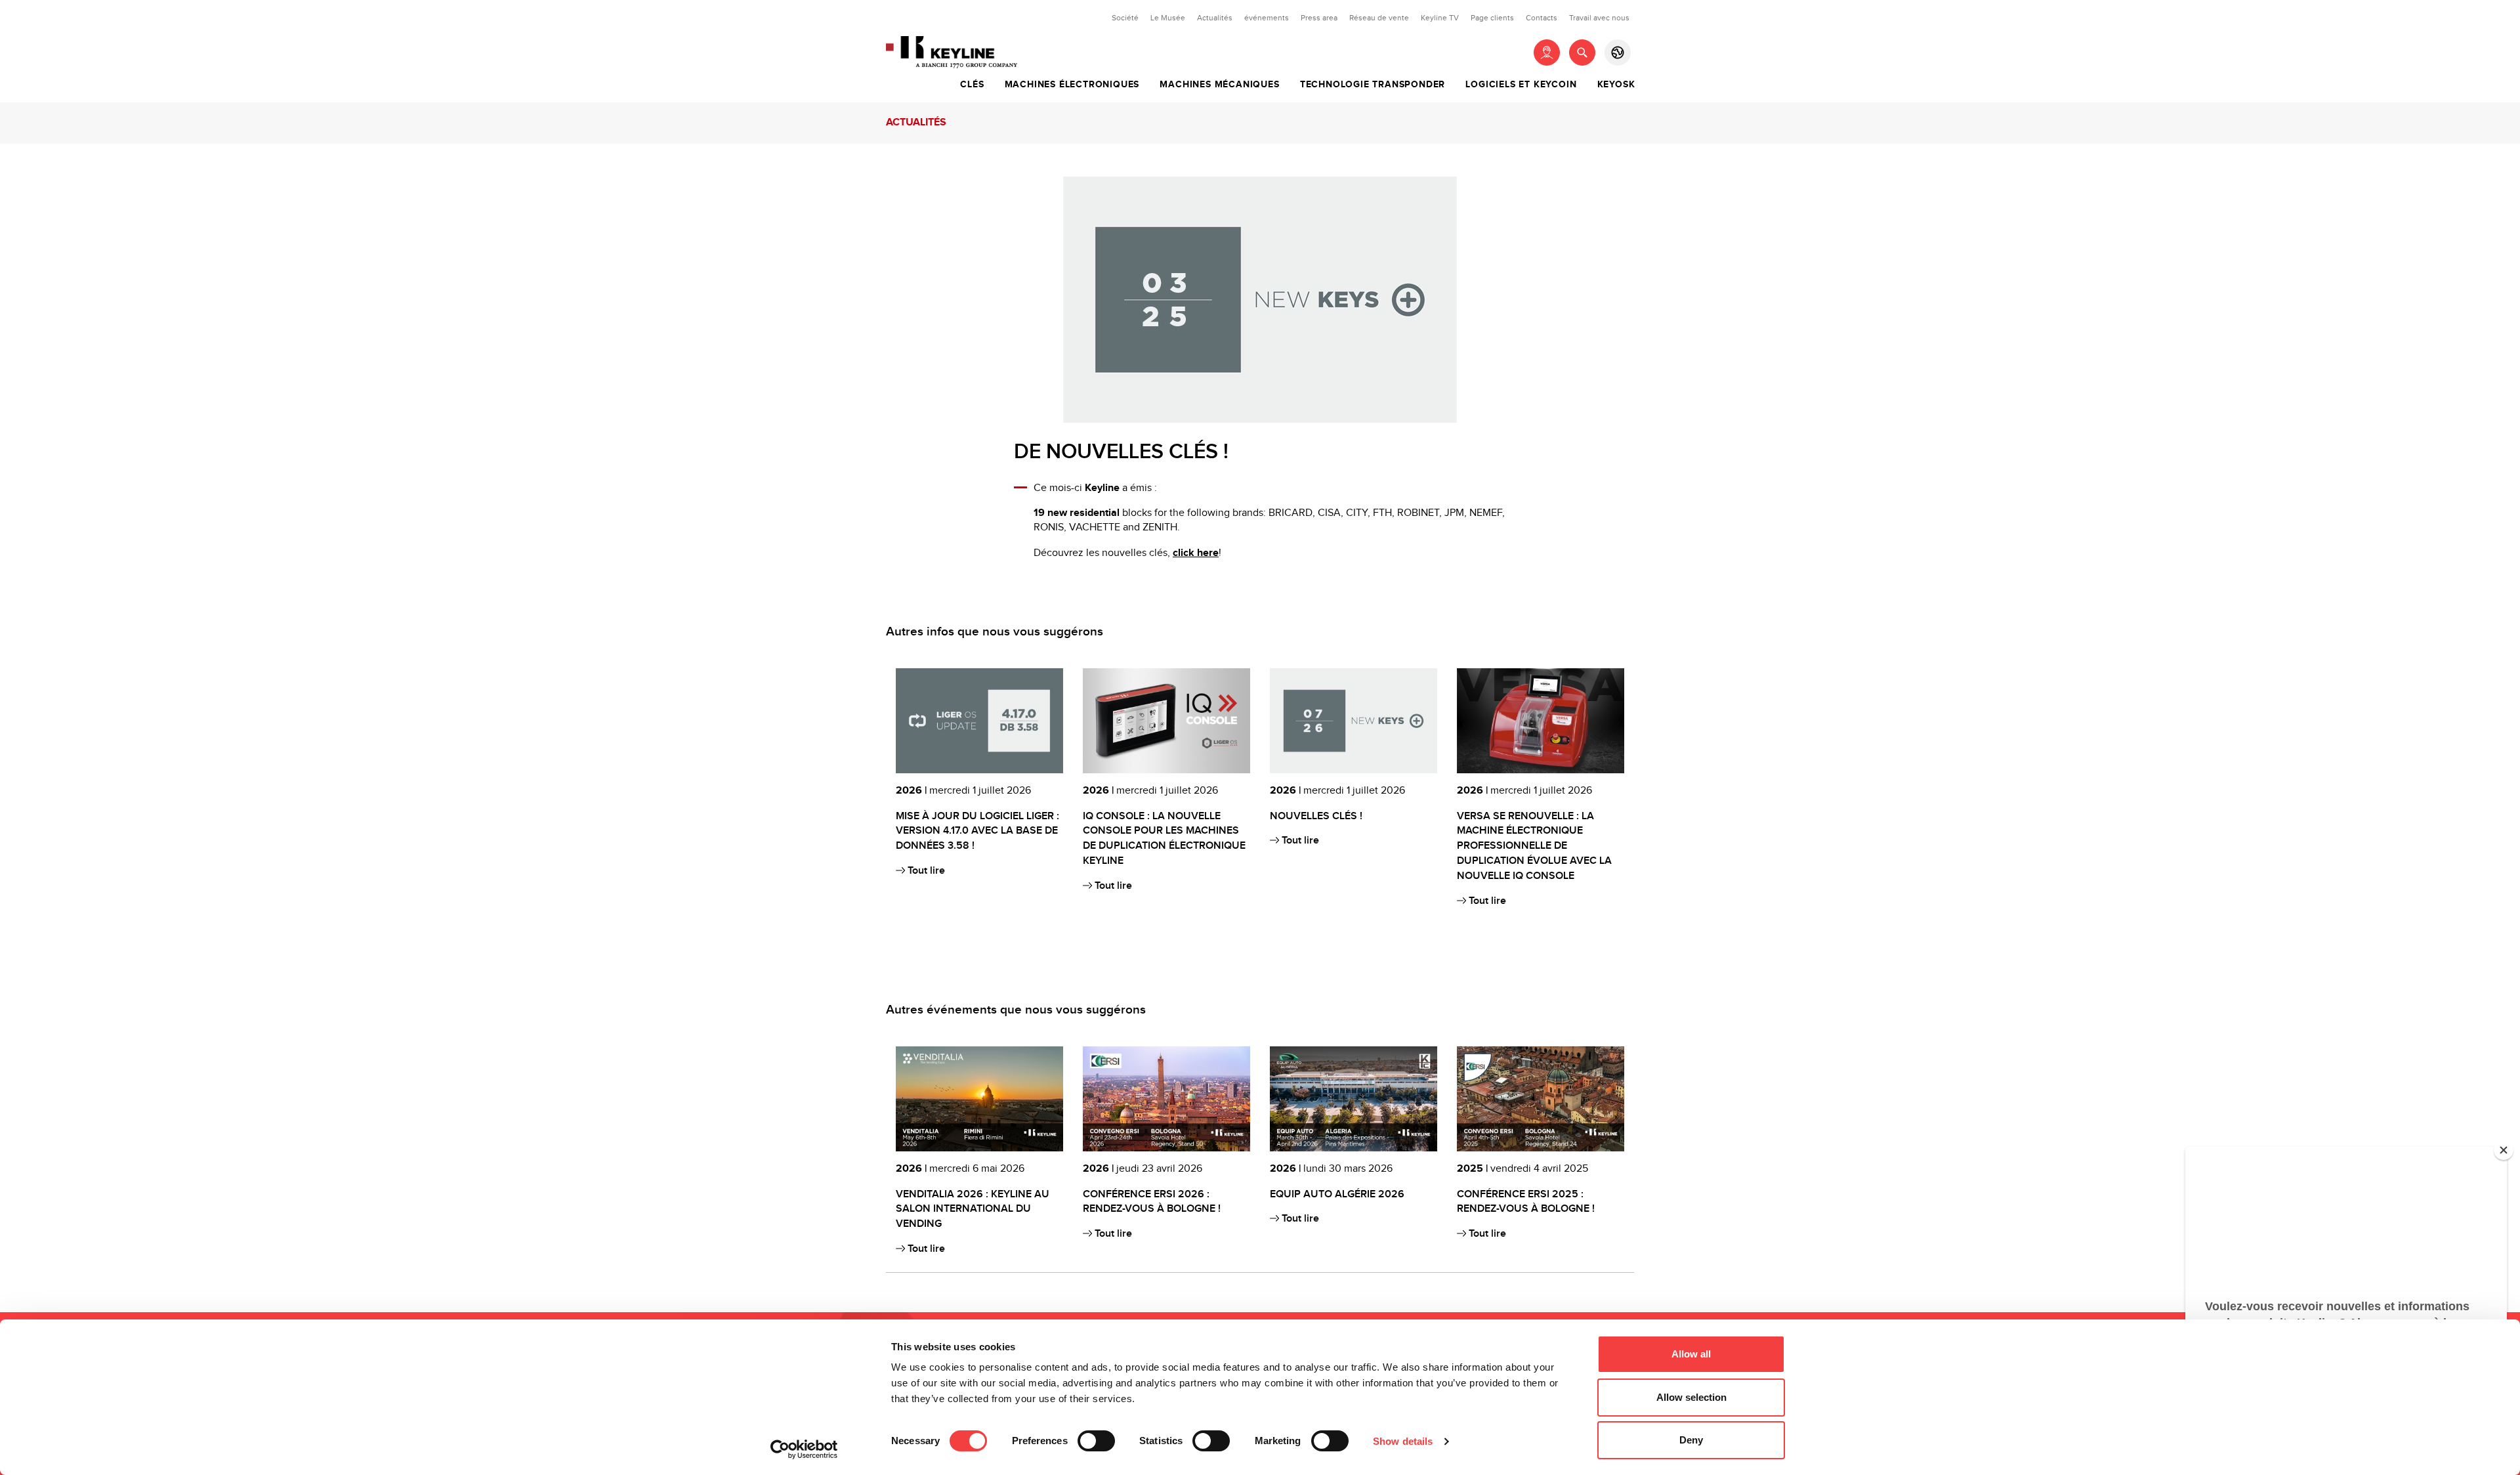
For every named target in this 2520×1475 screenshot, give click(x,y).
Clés (972, 85)
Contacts (1542, 18)
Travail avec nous (1599, 18)
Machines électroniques (1072, 85)
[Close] (2504, 1150)
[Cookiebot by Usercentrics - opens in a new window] (804, 1449)
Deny (1691, 1440)
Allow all (1691, 1354)
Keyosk (1616, 85)
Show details (1403, 1441)
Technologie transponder (1373, 85)
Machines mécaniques (1219, 85)
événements (1267, 18)
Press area (1319, 18)
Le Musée (1168, 18)
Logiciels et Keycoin (1521, 85)
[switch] (1096, 1441)
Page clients (1492, 18)
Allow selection (1691, 1397)
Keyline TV (1440, 18)
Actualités (1215, 18)
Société (1125, 18)
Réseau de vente (1379, 18)
